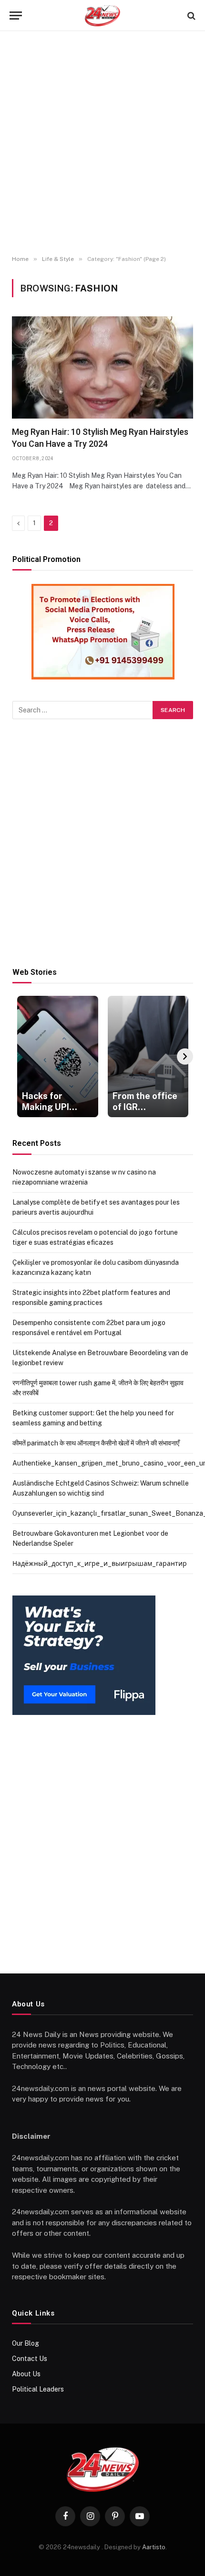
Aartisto (154, 2547)
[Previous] (20, 1056)
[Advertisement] (102, 143)
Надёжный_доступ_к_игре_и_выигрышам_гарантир (100, 1563)
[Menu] (16, 16)
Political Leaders (38, 2389)
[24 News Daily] (102, 16)
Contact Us (30, 2359)
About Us (26, 2374)
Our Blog (26, 2343)
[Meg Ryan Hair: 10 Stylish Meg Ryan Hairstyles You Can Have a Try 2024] (102, 367)
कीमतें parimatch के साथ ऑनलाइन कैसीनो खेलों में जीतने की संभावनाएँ (96, 1443)
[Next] (185, 1056)
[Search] (190, 16)
